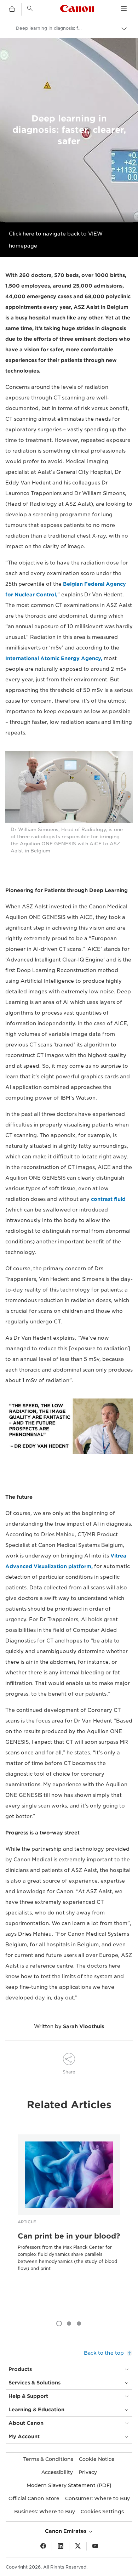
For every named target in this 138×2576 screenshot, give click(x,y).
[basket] (12, 9)
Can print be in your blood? (69, 2236)
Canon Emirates (66, 2531)
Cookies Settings (102, 2512)
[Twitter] (78, 2546)
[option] (69, 2214)
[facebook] (43, 2546)
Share (69, 2072)
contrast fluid (108, 1199)
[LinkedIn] (61, 2546)
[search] (30, 8)
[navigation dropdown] (124, 8)
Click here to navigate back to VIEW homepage (56, 240)
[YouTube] (95, 2546)
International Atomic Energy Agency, (54, 658)
